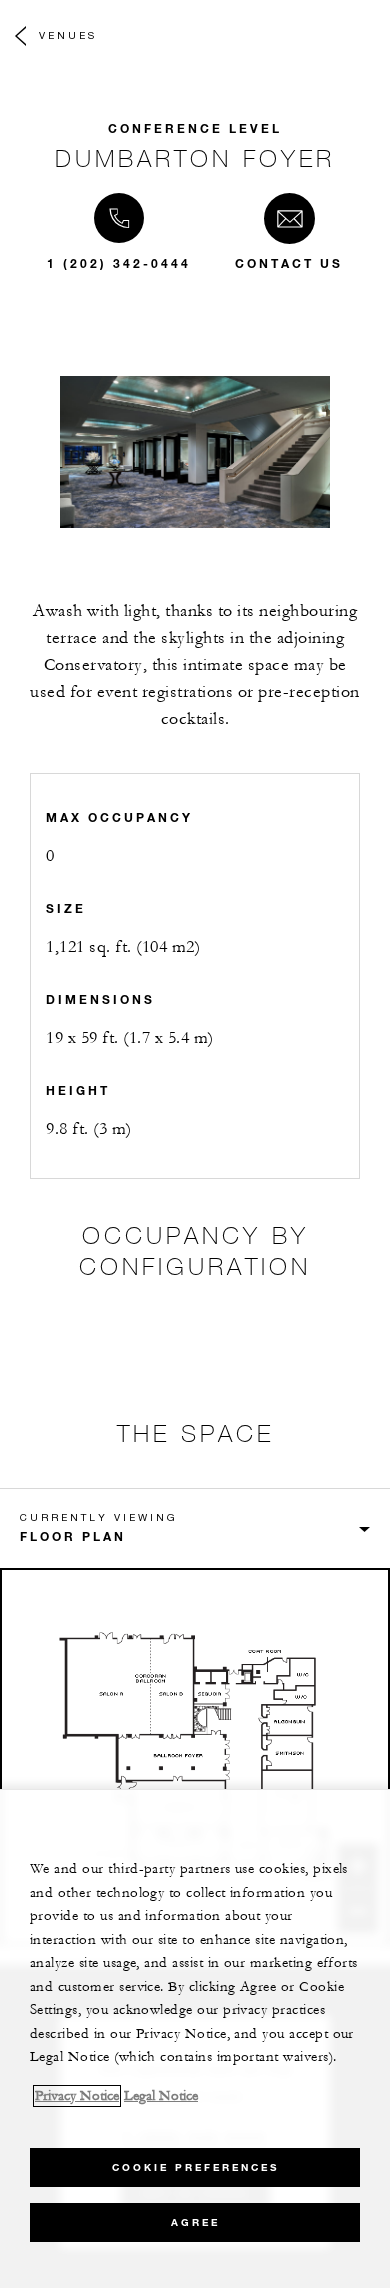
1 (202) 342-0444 (119, 263)
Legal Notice (161, 2096)
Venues (68, 35)
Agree (195, 2222)
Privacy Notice (77, 2096)
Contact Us (289, 263)
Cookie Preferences (195, 2167)
